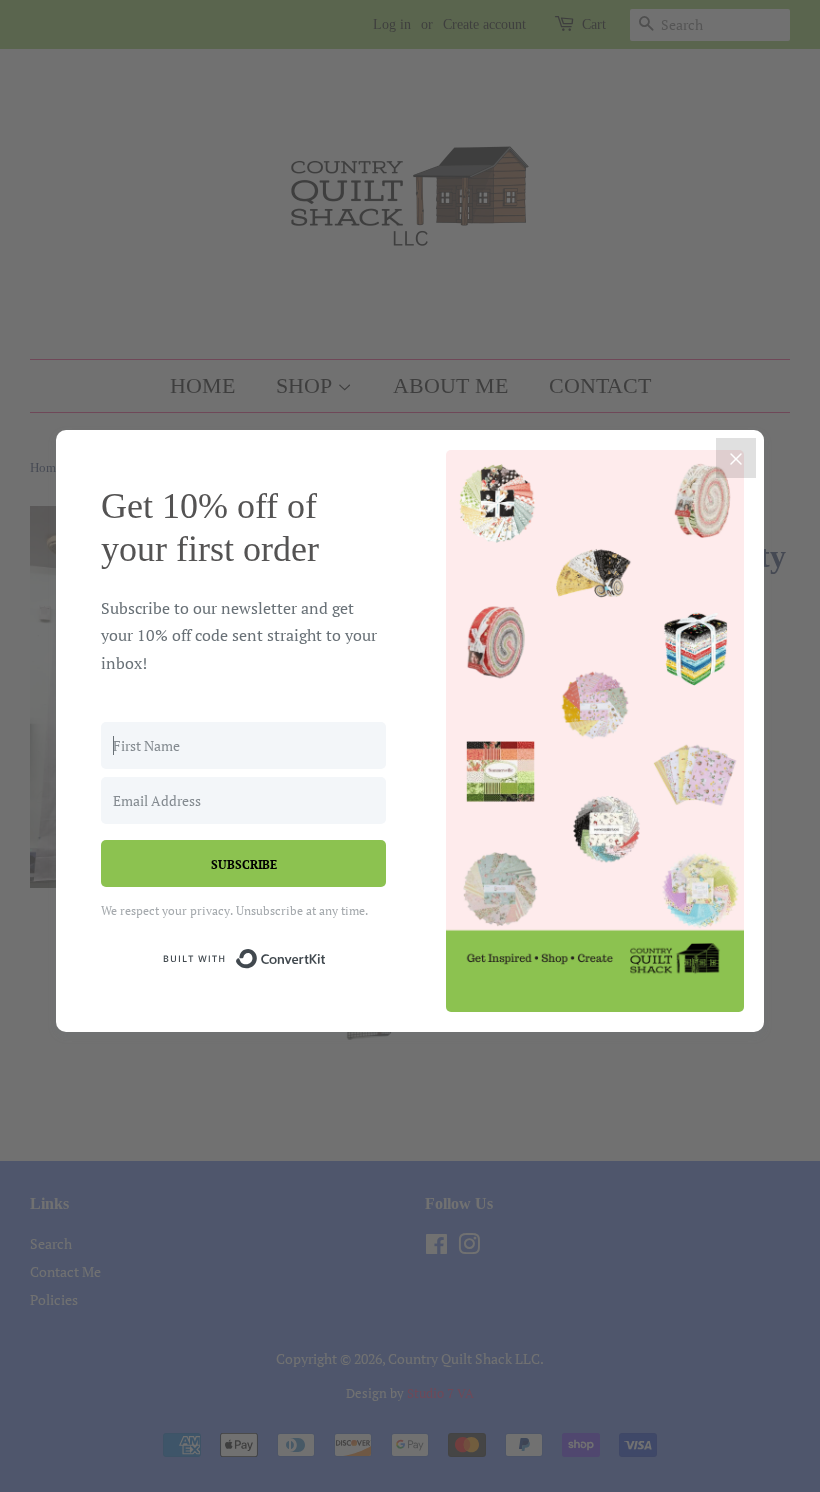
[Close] (736, 458)
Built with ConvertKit (326, 955)
